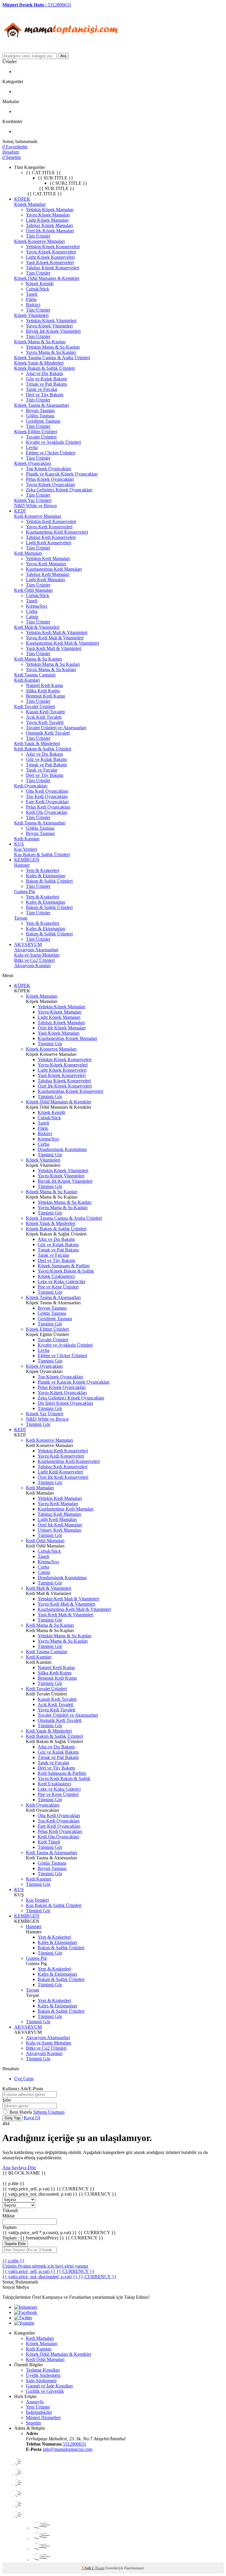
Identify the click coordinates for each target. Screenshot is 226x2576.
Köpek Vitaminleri (31, 315)
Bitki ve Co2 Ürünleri (34, 960)
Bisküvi (33, 305)
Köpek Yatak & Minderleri (39, 363)
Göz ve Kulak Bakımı (46, 379)
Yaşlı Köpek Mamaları (59, 1033)
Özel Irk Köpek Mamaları (50, 231)
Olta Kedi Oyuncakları (47, 791)
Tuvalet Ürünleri (41, 437)
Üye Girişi (24, 2079)
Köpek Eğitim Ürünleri (36, 432)
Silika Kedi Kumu (43, 691)
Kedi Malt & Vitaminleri (37, 627)
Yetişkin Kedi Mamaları (48, 558)
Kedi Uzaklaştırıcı (54, 1784)
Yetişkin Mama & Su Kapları (53, 347)
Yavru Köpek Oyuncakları (50, 484)
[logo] (61, 50)
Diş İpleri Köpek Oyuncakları (65, 1403)
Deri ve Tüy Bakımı (45, 395)
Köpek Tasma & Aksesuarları (41, 405)
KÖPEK (22, 199)
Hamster (22, 865)
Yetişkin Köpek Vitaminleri (51, 321)
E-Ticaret (98, 2568)
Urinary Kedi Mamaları (59, 1530)
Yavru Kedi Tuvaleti (45, 722)
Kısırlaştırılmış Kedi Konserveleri (57, 532)
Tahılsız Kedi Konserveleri (51, 537)
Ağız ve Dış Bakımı (44, 373)
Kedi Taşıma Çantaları (35, 675)
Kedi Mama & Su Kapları (38, 659)
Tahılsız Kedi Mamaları (48, 574)
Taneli (32, 294)
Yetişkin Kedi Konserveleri (51, 521)
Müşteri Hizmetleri (43, 2418)
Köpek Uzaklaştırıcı (56, 1276)
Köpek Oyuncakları (33, 463)
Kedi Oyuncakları (31, 786)
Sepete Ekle (15, 2244)
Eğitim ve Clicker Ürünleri (51, 453)
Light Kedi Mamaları (45, 580)
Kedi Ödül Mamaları (33, 590)
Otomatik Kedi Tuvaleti (48, 733)
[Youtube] (24, 2323)
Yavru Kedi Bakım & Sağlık (64, 1778)
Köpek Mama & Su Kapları (40, 342)
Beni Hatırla (21, 2112)
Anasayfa (35, 2402)
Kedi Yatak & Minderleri (37, 743)
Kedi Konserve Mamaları (38, 516)
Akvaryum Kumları (32, 966)
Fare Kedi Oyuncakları (47, 802)
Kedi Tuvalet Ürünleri (35, 706)
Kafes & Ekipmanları (46, 876)
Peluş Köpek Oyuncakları (50, 479)
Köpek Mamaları (30, 204)
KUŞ (19, 844)
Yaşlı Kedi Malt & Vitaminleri (54, 648)
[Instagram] (26, 2307)
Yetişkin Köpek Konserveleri (53, 247)
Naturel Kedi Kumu (44, 685)
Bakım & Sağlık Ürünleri (49, 881)
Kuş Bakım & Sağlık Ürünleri (42, 855)
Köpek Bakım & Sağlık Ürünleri (44, 368)
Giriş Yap (13, 2118)
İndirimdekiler (39, 2412)
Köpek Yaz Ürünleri (33, 500)
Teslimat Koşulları (43, 2370)
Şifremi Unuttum (49, 2112)
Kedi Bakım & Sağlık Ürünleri (43, 749)
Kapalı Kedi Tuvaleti (45, 712)
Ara (63, 56)
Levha (32, 447)
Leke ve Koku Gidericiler (62, 1282)
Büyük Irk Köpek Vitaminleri (53, 331)
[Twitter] (23, 2318)
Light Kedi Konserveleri (49, 543)
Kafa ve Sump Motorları (37, 955)
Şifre (7, 2100)
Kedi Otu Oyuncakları (47, 812)
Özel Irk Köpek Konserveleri (65, 1086)
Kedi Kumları (27, 680)
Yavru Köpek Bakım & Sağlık (66, 1271)
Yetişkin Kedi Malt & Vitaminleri (57, 632)
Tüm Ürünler (38, 236)
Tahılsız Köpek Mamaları (49, 225)
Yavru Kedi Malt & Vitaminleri (55, 638)
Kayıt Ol (32, 2118)
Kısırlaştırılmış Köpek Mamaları (67, 1038)
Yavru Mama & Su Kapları (51, 352)
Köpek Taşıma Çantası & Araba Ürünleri (52, 358)
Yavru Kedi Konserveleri (49, 527)
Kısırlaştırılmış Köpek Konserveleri (70, 1091)
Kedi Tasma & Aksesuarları (40, 823)
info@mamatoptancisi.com (68, 2449)
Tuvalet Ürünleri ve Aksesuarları (56, 728)
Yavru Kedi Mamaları (46, 564)
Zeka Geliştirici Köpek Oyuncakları (59, 490)
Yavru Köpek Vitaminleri (49, 326)
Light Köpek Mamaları (47, 220)
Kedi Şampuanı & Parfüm (62, 1773)
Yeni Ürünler (38, 2407)
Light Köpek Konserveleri (50, 257)
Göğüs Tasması (40, 416)
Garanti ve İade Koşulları (49, 2386)
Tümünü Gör (50, 1044)
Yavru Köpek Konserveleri (51, 252)
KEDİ (20, 511)
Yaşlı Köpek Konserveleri (50, 262)
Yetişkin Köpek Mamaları (50, 210)
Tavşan (21, 918)
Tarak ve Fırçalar (42, 389)
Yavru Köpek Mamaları (48, 215)
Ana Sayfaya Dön (19, 2168)
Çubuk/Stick (38, 289)
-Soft (87, 2568)
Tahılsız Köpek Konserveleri (53, 268)
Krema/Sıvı (36, 606)
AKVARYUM (28, 944)
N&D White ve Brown (35, 506)
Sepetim (33, 2423)
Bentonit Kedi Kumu (45, 696)
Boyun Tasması (40, 410)
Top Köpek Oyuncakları (49, 469)
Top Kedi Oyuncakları (47, 796)
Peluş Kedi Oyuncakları (48, 807)
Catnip (32, 617)
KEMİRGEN (27, 860)
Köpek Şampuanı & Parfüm (64, 1266)
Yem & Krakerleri (43, 870)
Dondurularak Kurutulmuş (62, 1149)
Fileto (31, 299)
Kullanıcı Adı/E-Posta (23, 2089)
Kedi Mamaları (28, 553)
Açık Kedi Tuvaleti (44, 717)
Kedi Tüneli (49, 1842)
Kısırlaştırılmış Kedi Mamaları (54, 569)
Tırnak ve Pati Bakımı (46, 384)
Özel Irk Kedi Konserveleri (63, 1477)
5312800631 (74, 2444)
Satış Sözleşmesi (41, 2381)
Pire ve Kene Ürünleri (58, 1287)
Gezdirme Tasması (43, 421)
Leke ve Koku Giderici (59, 1789)
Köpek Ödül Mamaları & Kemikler (47, 278)
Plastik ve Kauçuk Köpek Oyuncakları (62, 474)
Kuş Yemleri (26, 849)
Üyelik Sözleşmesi (43, 2375)
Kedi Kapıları (27, 839)
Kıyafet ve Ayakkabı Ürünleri (53, 442)
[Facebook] (26, 2312)
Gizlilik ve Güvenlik (45, 2391)
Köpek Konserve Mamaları (39, 241)
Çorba (32, 611)
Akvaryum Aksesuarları (36, 950)
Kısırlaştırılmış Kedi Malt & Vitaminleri (63, 643)
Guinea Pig (25, 892)
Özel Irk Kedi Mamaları (60, 1525)
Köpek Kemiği (40, 284)
